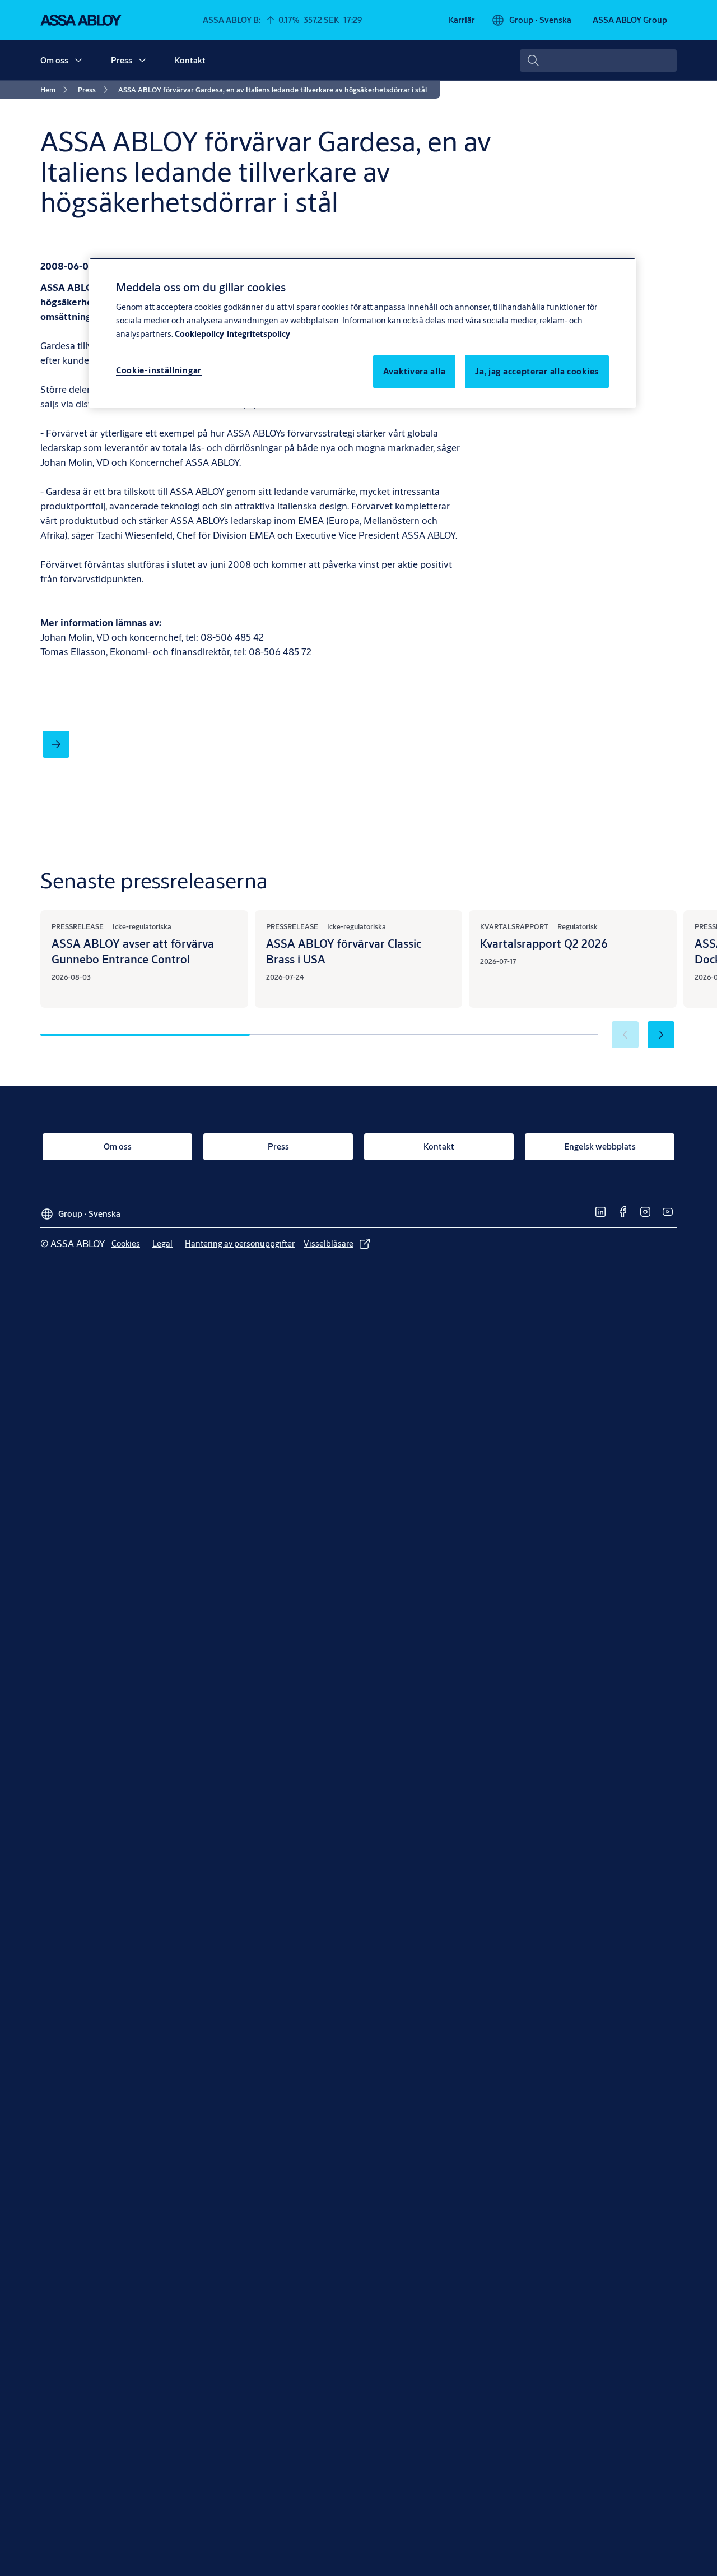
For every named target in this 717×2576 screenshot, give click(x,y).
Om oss (54, 60)
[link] (462, 20)
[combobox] (598, 61)
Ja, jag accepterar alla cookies (537, 371)
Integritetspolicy (259, 334)
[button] (78, 61)
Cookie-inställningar (159, 370)
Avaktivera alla (415, 371)
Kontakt (190, 60)
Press (122, 60)
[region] (362, 333)
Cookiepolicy (199, 334)
